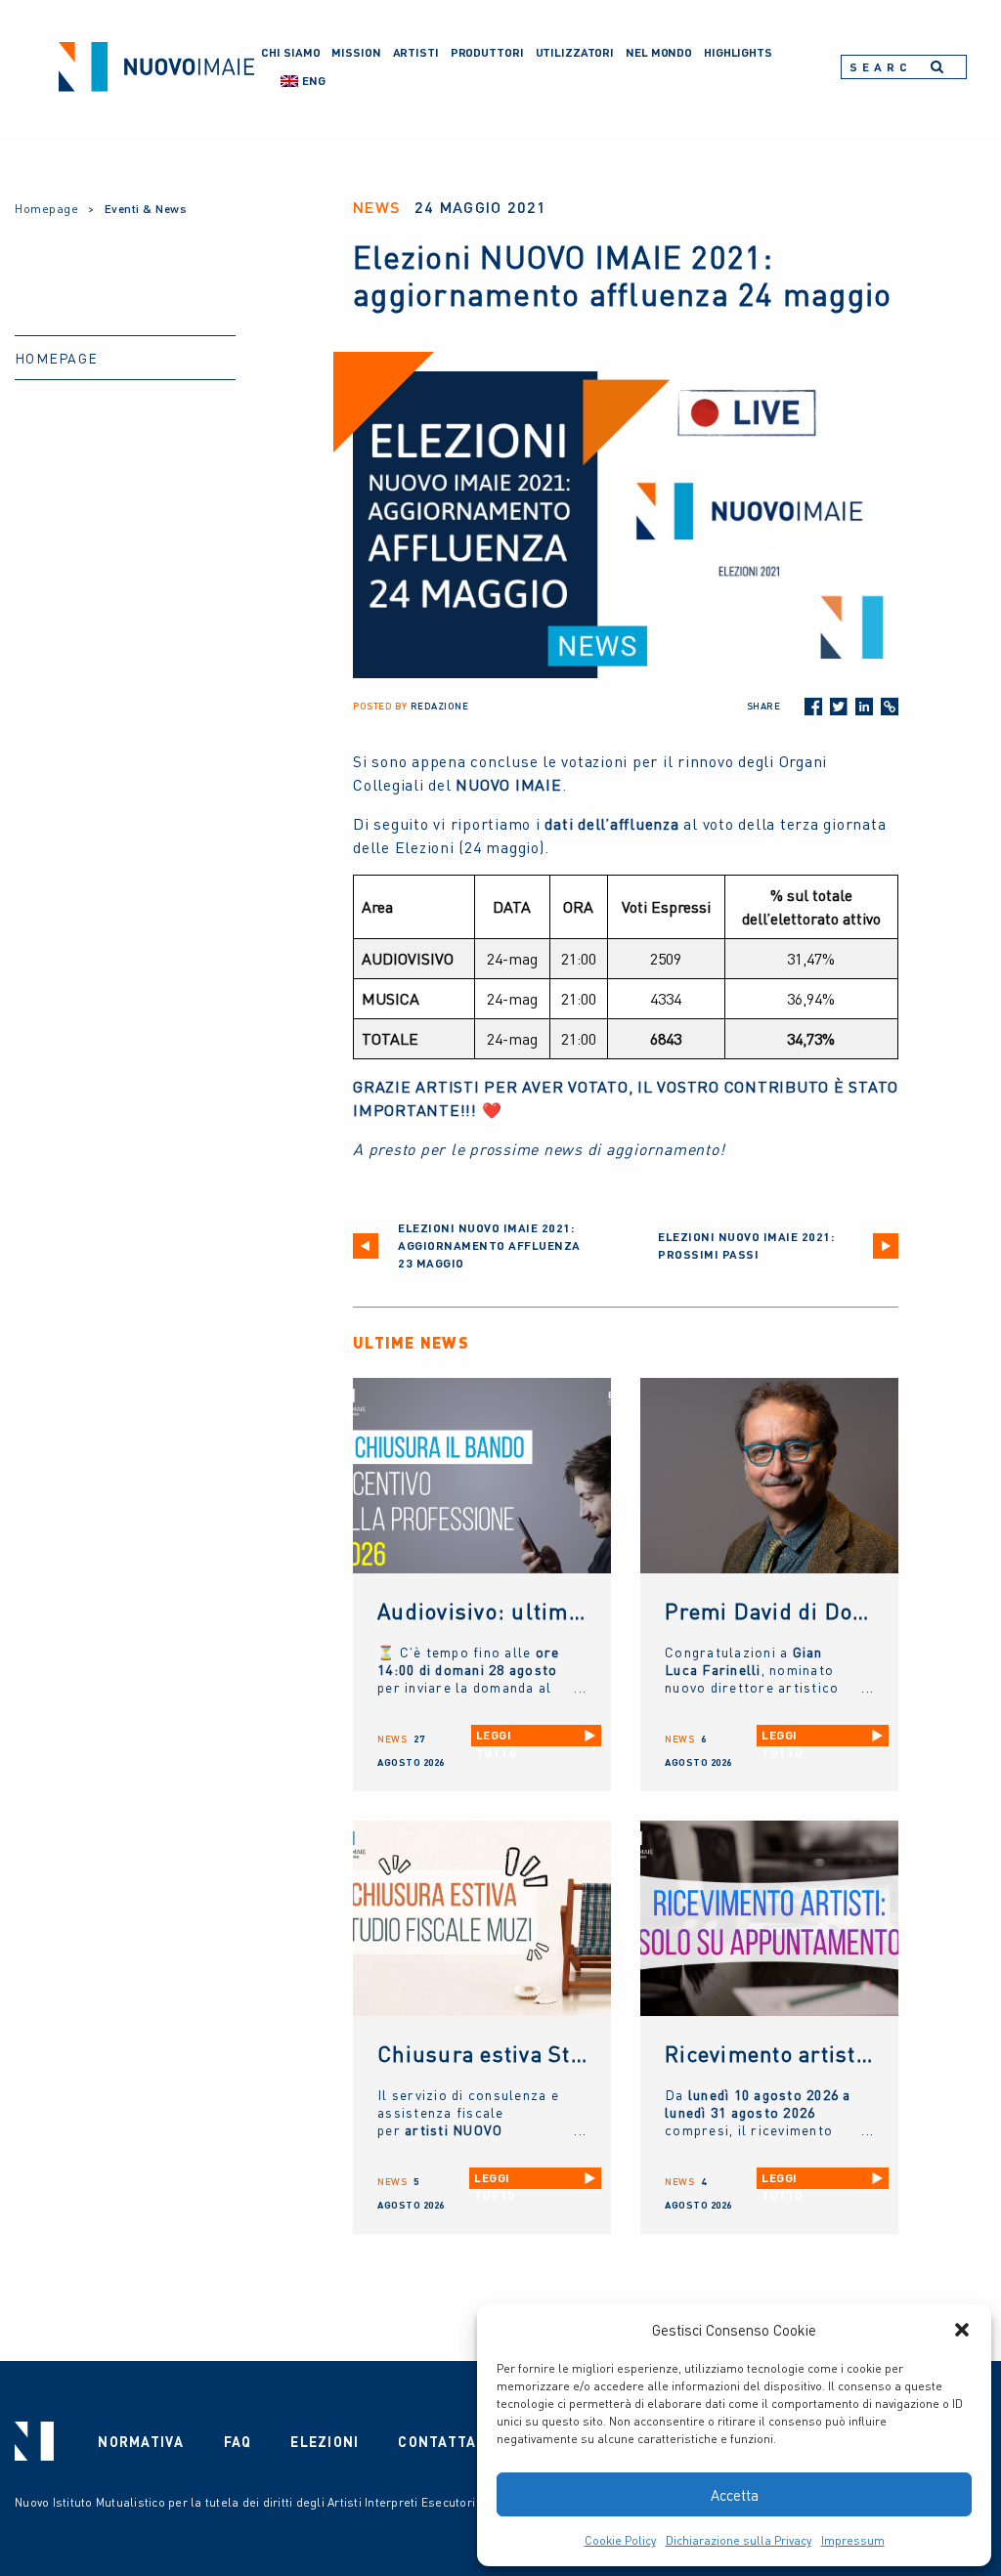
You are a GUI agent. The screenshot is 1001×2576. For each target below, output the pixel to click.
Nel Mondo (659, 52)
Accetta (735, 2495)
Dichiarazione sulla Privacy (739, 2540)
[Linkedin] (864, 707)
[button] (962, 2330)
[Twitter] (839, 707)
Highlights (738, 52)
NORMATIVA (141, 2441)
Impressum (853, 2540)
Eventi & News (146, 209)
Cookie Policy (620, 2540)
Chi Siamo (290, 52)
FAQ (238, 2441)
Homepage (46, 209)
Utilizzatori (575, 52)
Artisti (416, 52)
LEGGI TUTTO (497, 1737)
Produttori (487, 52)
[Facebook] (813, 707)
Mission (356, 52)
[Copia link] (890, 707)
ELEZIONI (325, 2441)
